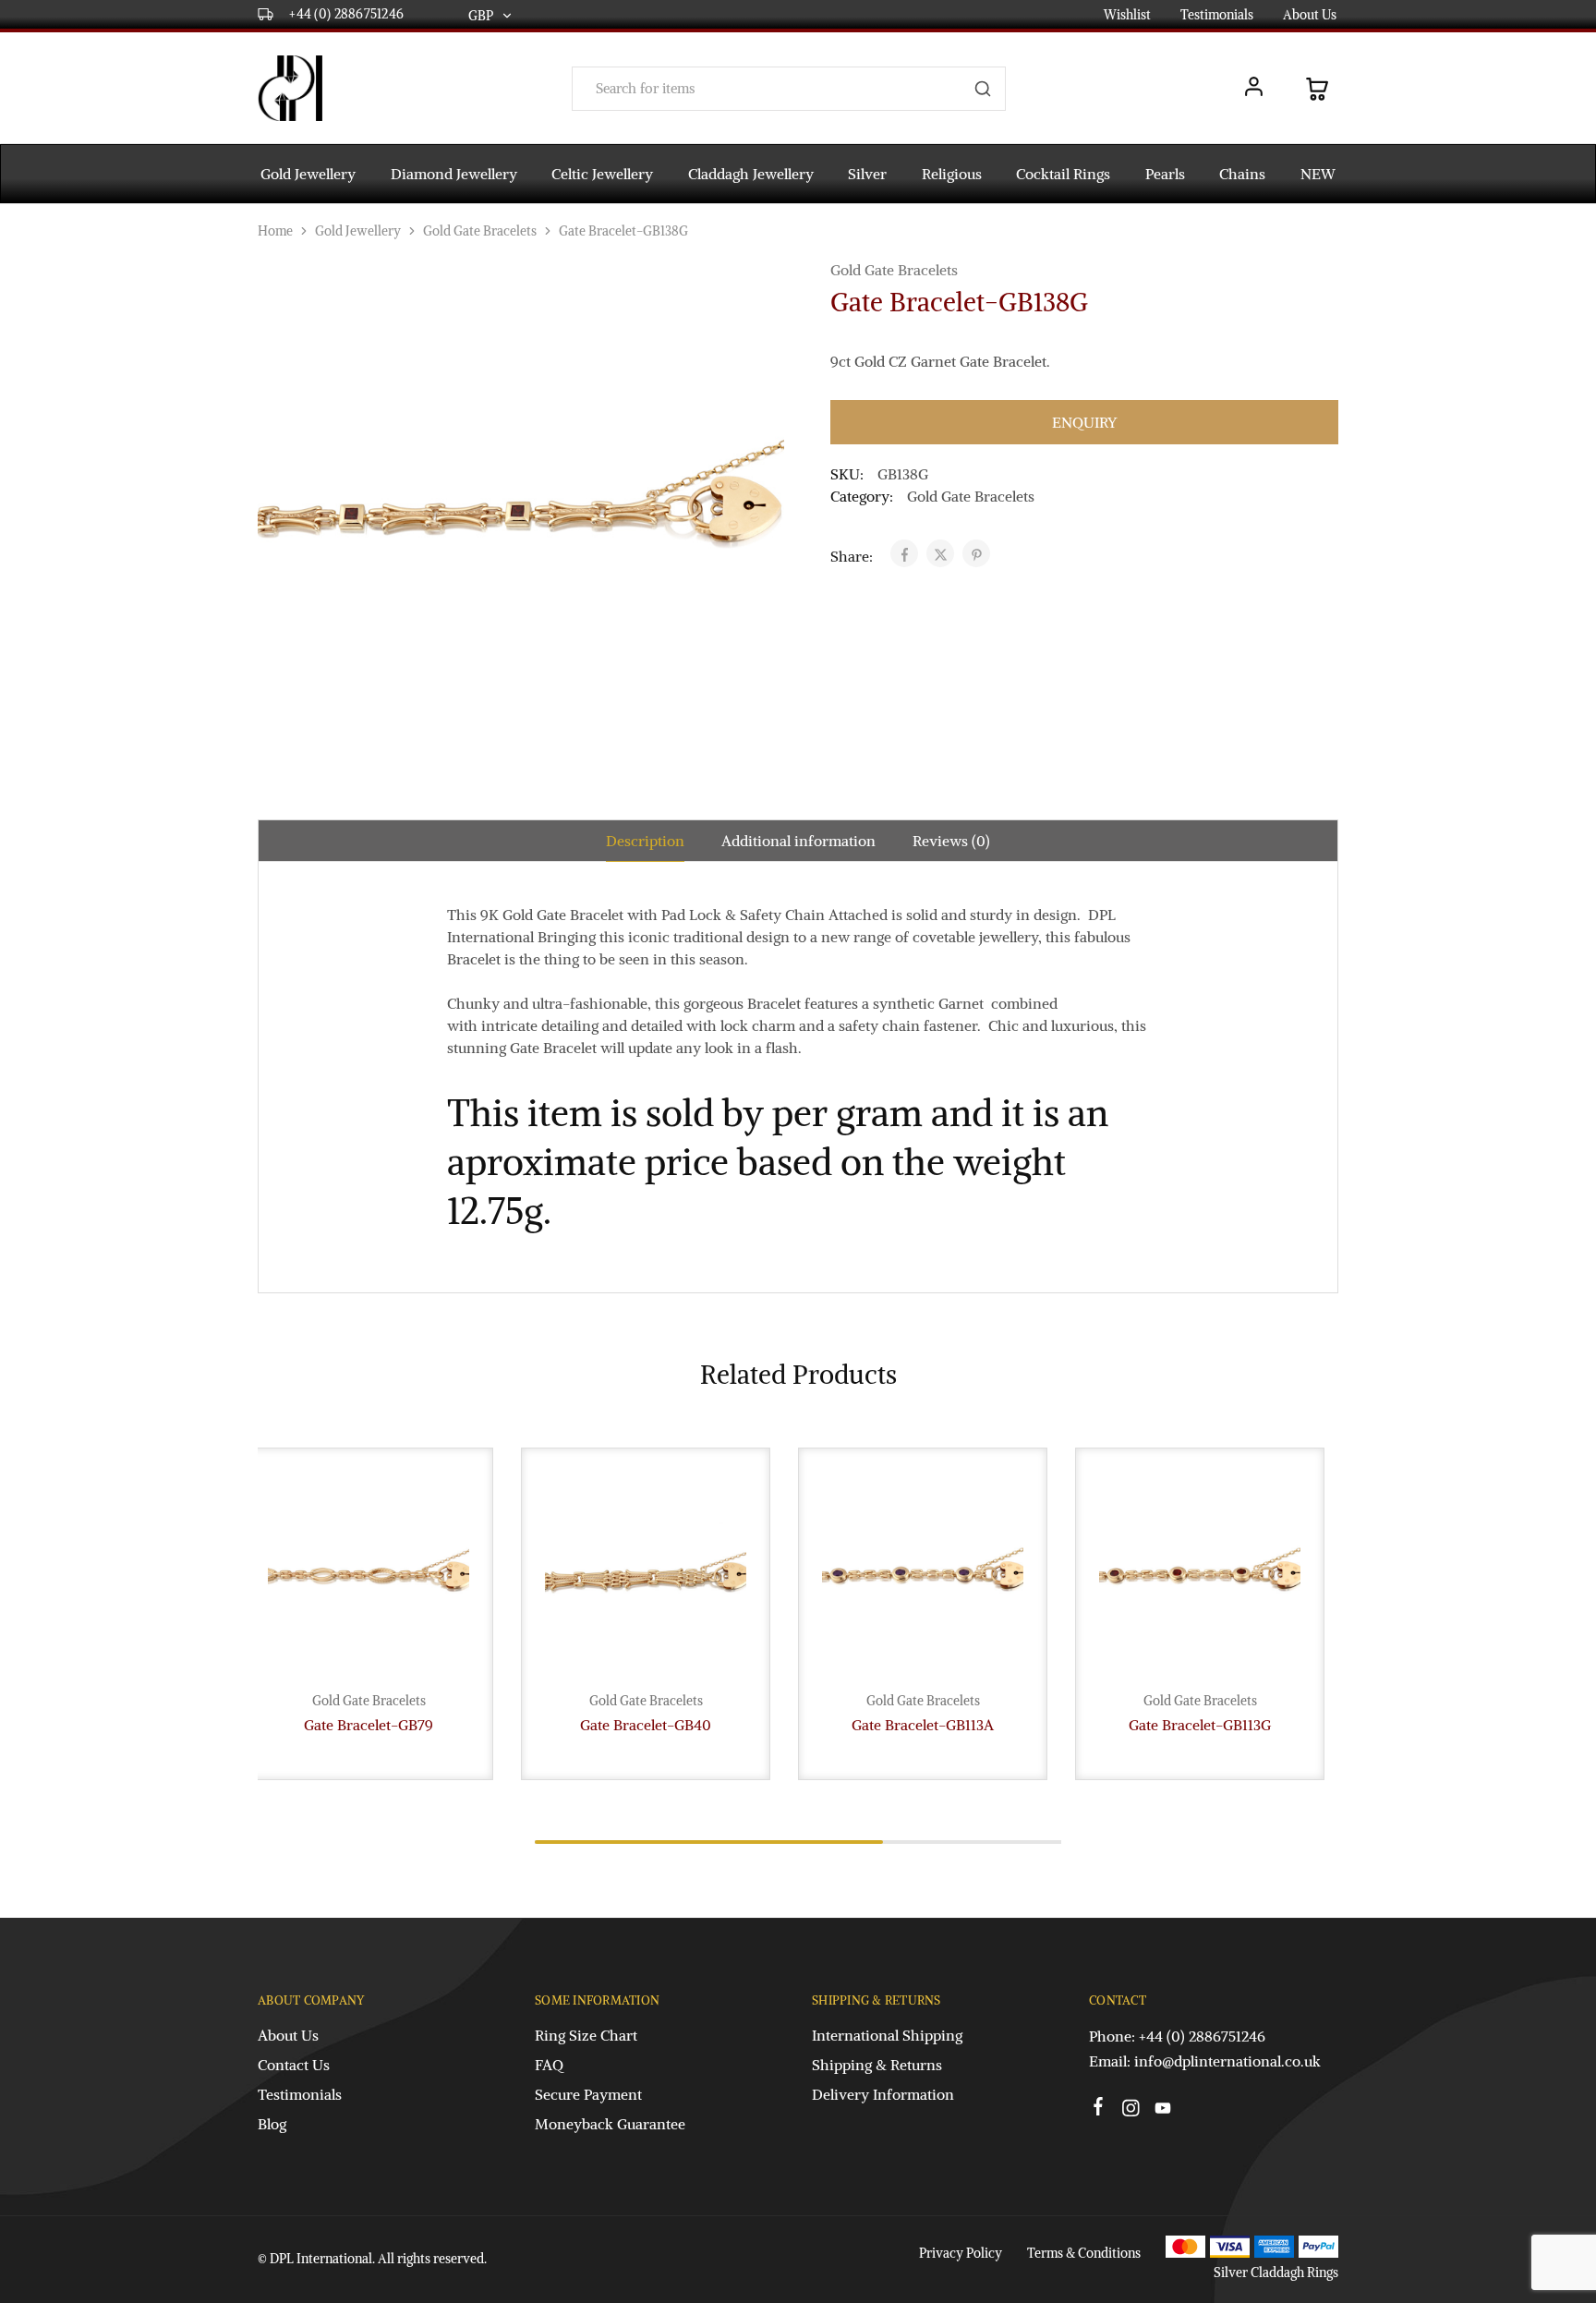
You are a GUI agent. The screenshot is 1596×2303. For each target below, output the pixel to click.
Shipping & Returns (877, 2065)
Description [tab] (645, 841)
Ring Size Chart (586, 2035)
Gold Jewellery (358, 231)
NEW (1318, 174)
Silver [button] (867, 174)
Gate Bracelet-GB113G (1200, 1725)
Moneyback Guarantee (610, 2124)
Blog (272, 2124)
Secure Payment (588, 2094)
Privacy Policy (961, 2253)
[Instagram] (1131, 2111)
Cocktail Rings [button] (1063, 174)
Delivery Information (883, 2094)
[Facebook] (1099, 2109)
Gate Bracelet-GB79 (369, 1725)
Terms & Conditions (1084, 2253)
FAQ (549, 2065)
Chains (1242, 174)
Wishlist (1127, 15)
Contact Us (294, 2065)
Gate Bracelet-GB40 (646, 1725)
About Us (1310, 15)
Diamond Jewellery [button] (454, 174)
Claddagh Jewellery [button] (751, 174)
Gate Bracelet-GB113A (923, 1725)
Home (275, 231)
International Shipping (887, 2035)
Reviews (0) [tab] (951, 841)
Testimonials (1217, 15)
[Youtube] (1163, 2111)
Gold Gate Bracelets (480, 231)
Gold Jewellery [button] (308, 174)
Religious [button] (952, 174)
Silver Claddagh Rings (1276, 2273)
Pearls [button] (1165, 174)
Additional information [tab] (798, 841)
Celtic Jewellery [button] (602, 174)
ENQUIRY (1084, 422)
